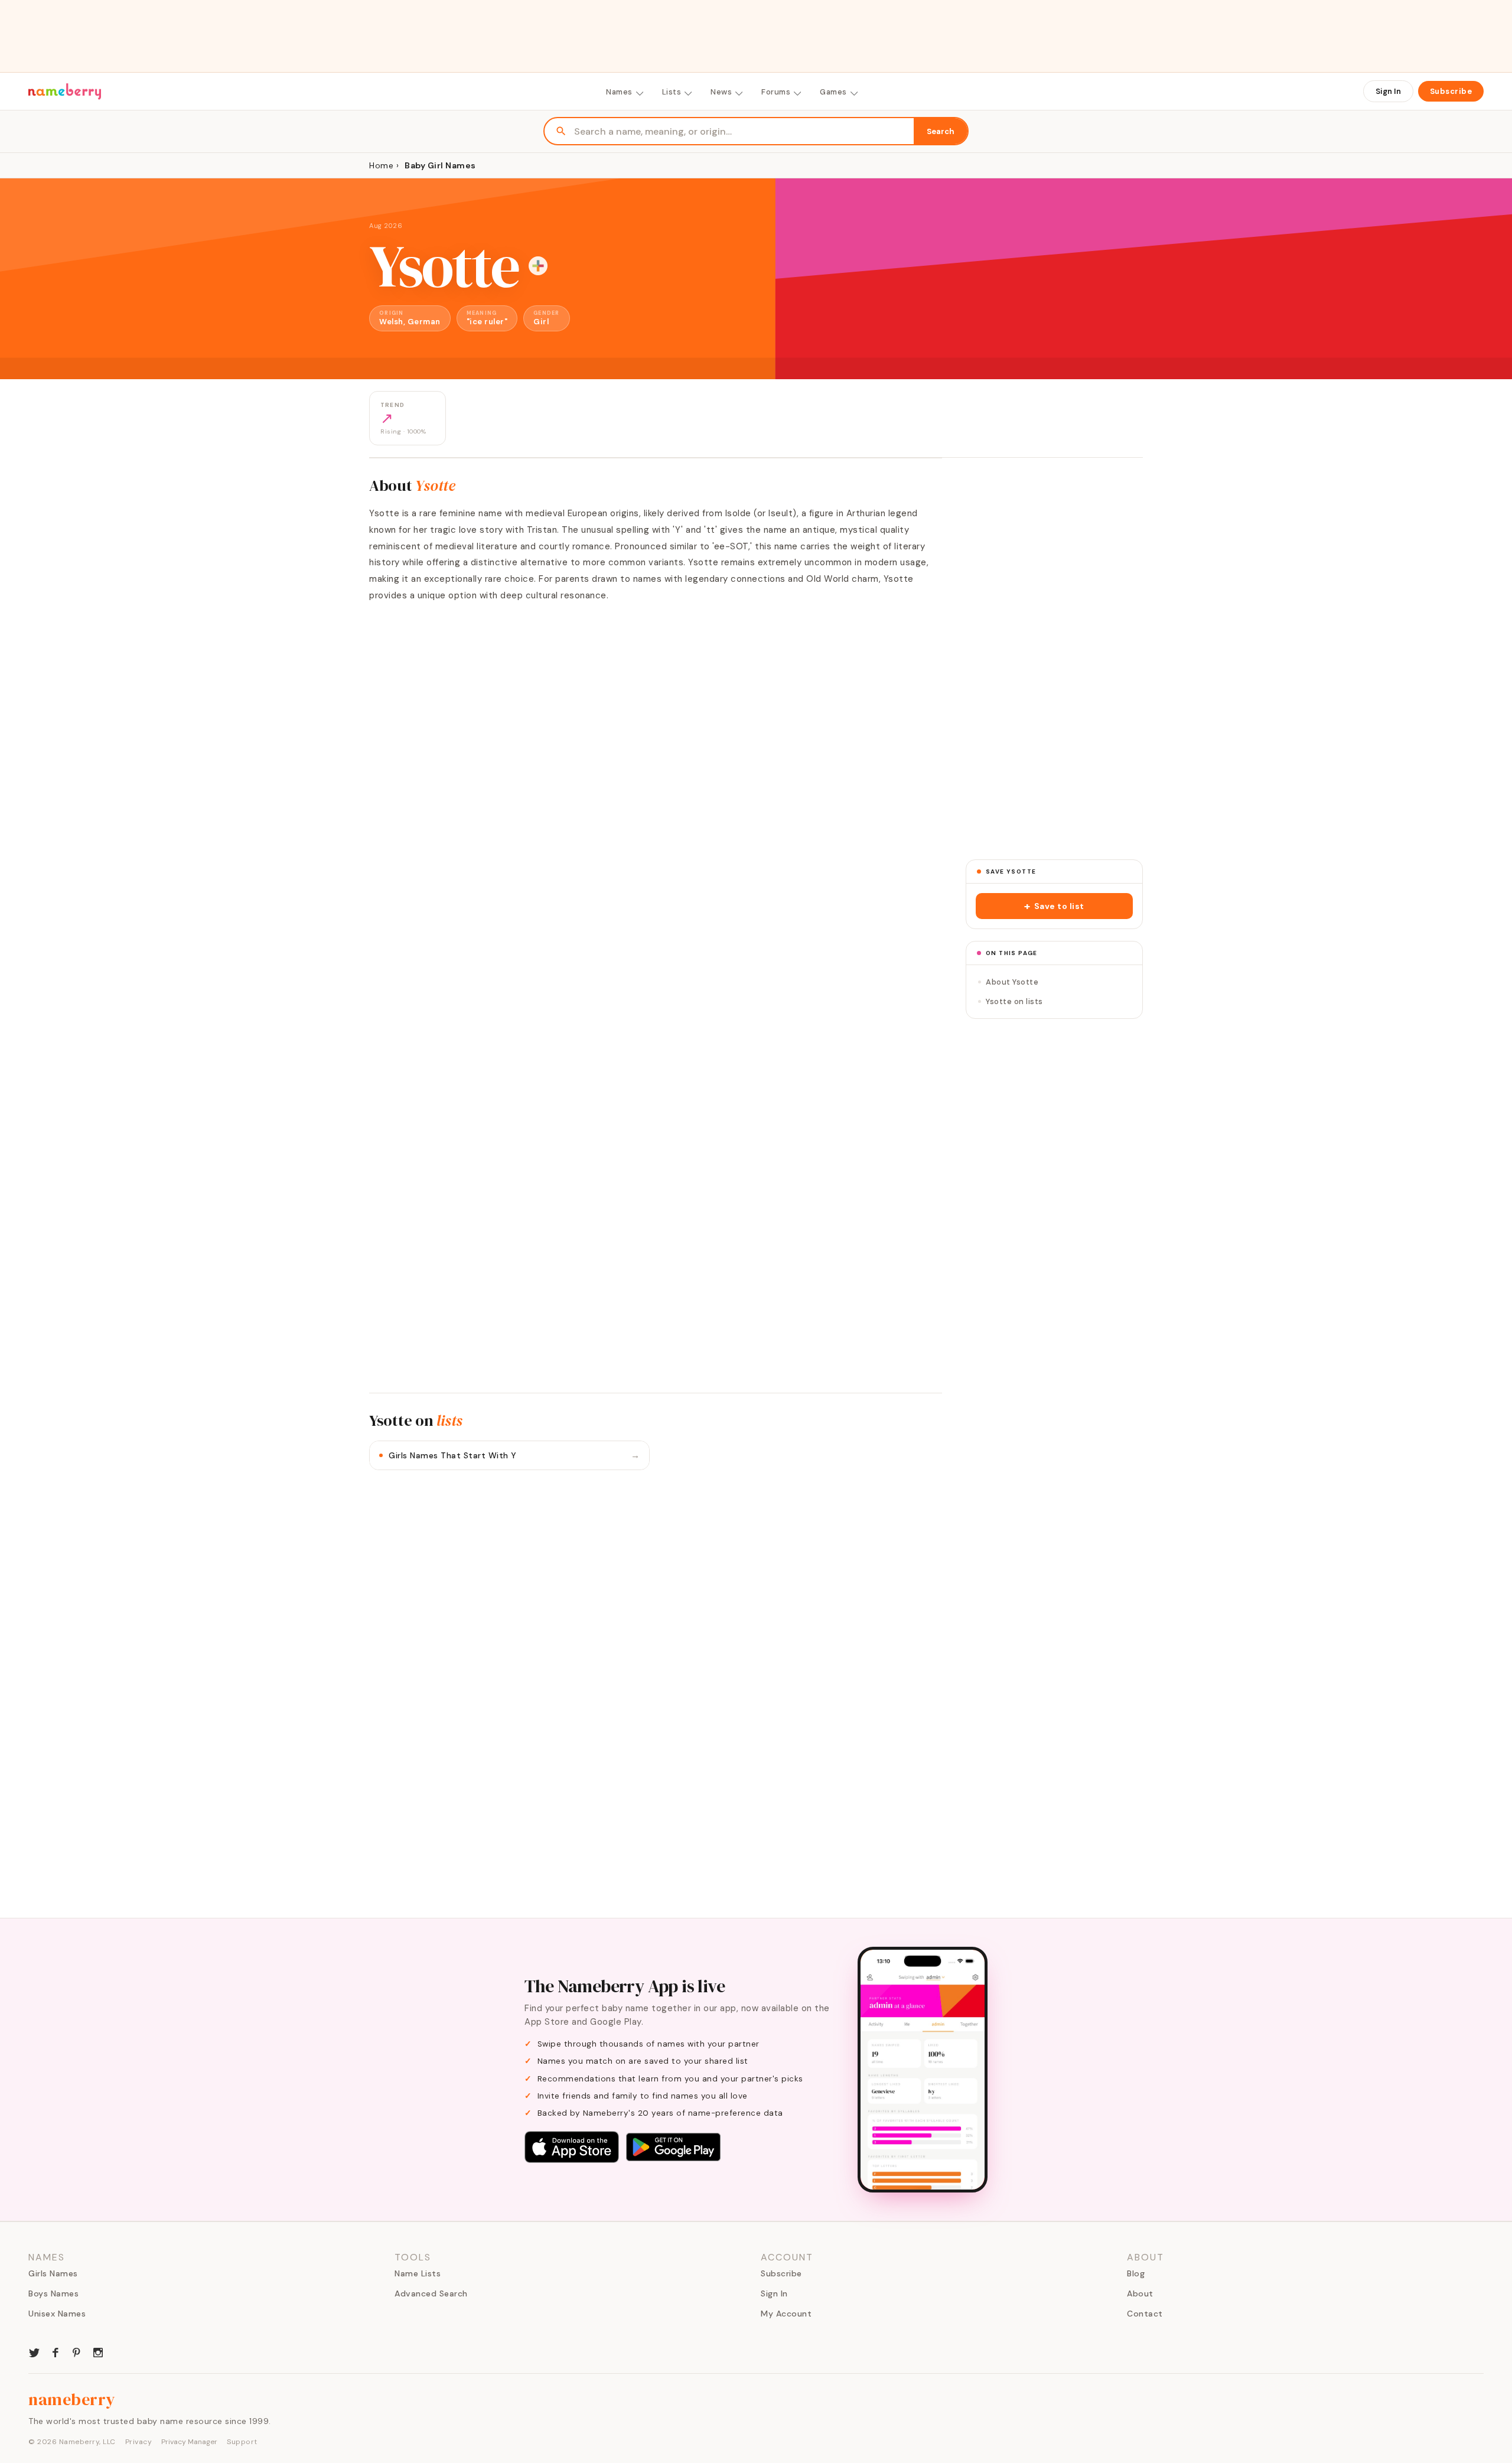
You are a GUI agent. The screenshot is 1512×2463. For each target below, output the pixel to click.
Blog (1136, 2273)
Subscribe (1451, 91)
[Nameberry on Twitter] (34, 2351)
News (721, 92)
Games (833, 92)
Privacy (139, 2442)
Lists (672, 92)
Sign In (1388, 91)
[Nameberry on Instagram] (98, 2351)
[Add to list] (538, 266)
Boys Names (53, 2293)
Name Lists (418, 2273)
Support (242, 2442)
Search (941, 131)
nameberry (72, 2399)
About (1140, 2293)
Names (619, 92)
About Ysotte (1012, 982)
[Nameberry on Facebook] (56, 2351)
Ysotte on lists (1014, 1001)
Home (381, 165)
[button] (1054, 906)
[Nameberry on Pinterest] (77, 2351)
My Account (786, 2314)
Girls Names (53, 2273)
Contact (1145, 2314)
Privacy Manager (189, 2442)
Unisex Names (57, 2314)
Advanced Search (431, 2293)
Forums (776, 92)
